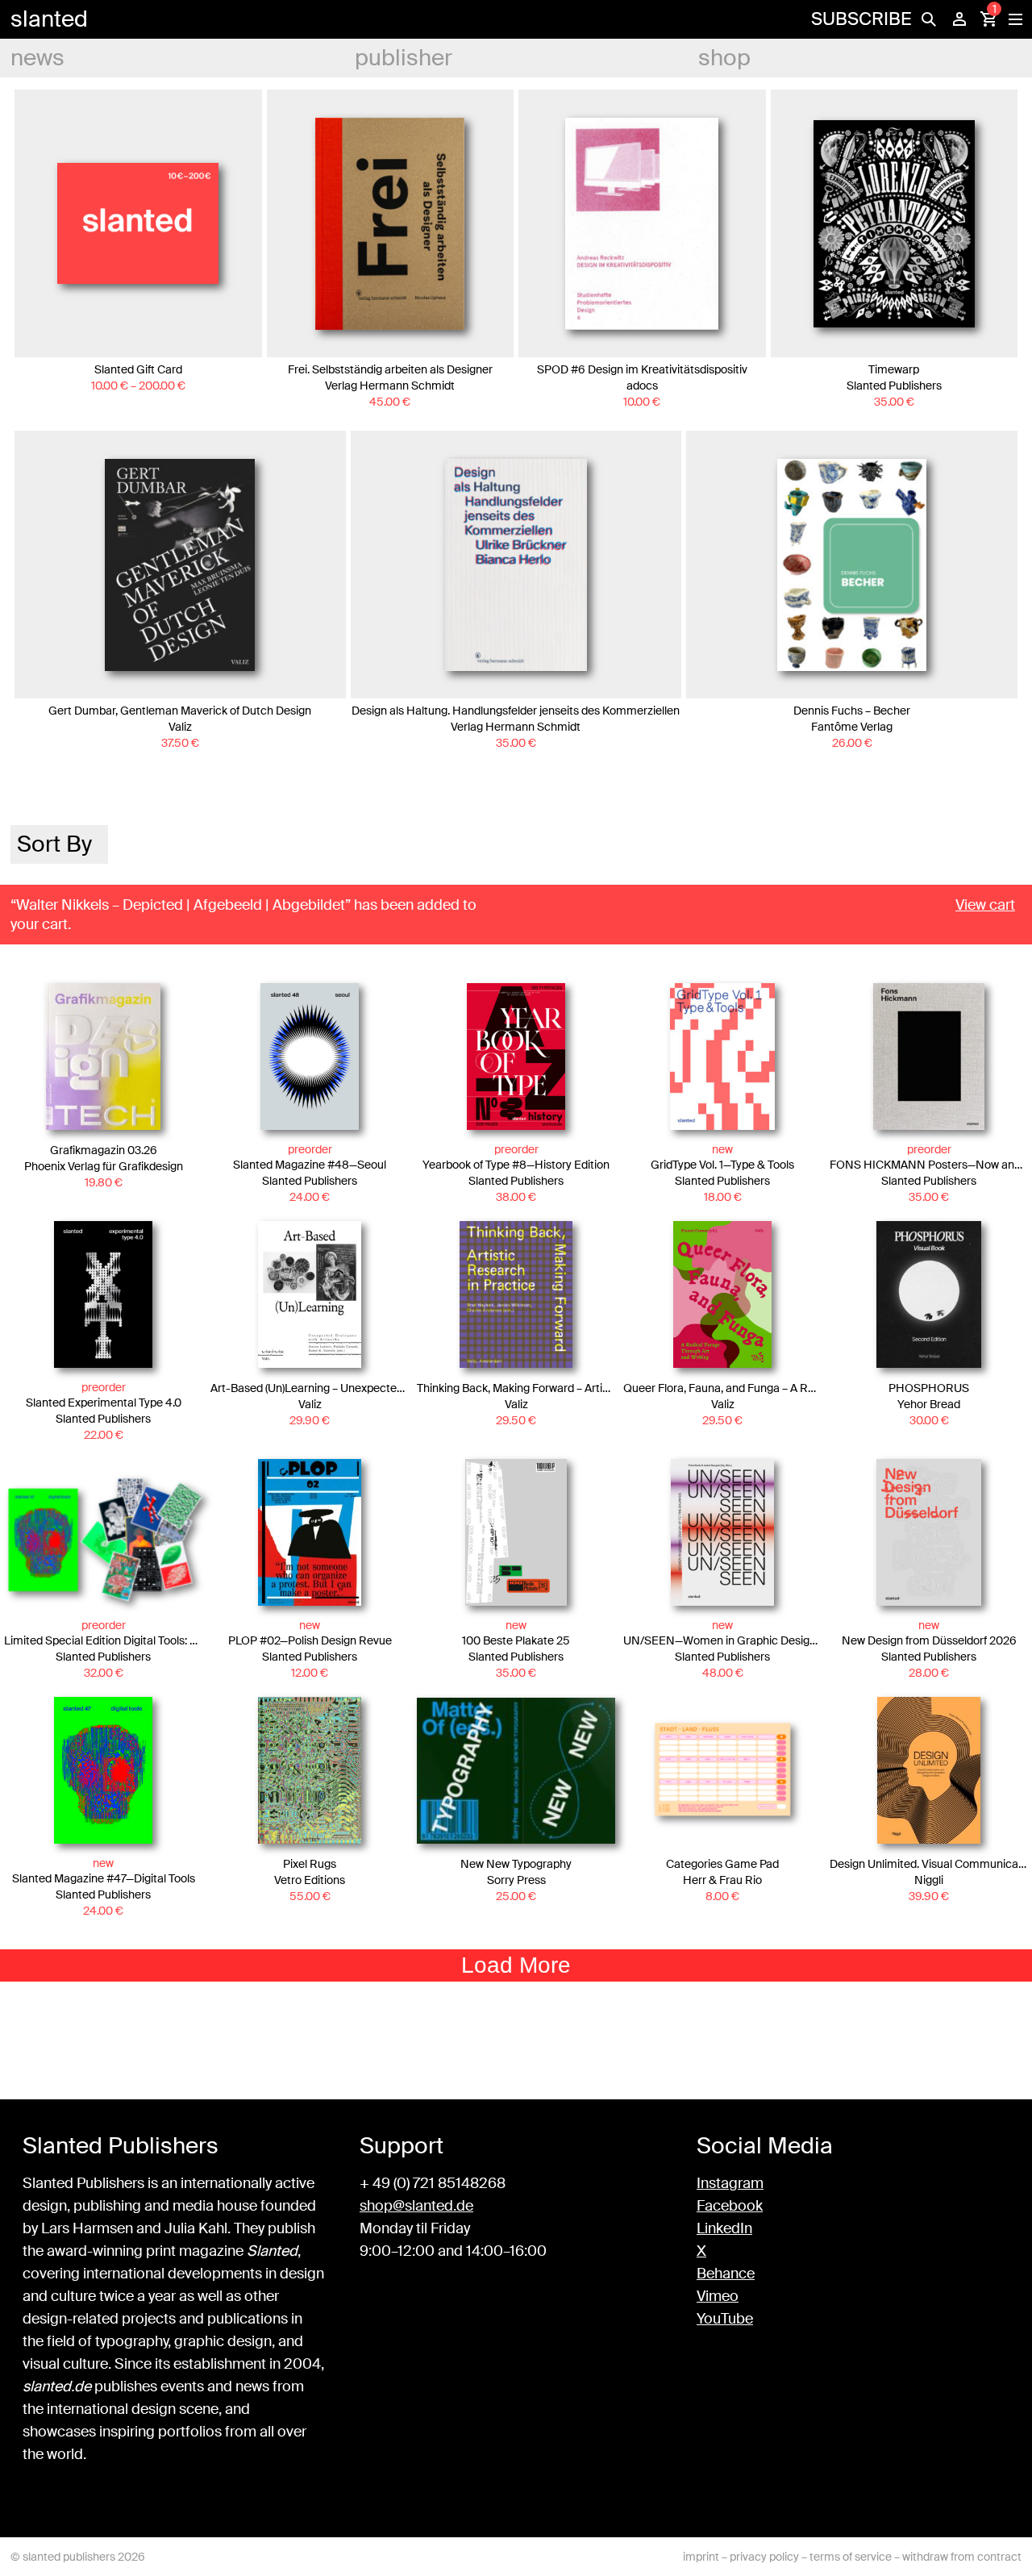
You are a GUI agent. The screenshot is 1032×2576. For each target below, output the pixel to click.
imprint (701, 2557)
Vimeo (718, 2296)
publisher (404, 58)
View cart (985, 905)
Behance (726, 2274)
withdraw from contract (962, 2557)
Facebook (730, 2206)
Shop (724, 58)
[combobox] (59, 844)
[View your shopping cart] (988, 19)
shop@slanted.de (416, 2206)
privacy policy (764, 2557)
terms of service (851, 2557)
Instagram (730, 2183)
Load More (516, 1965)
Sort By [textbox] (54, 844)
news (37, 58)
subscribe (861, 19)
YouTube (725, 2319)
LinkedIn (724, 2228)
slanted (49, 19)
